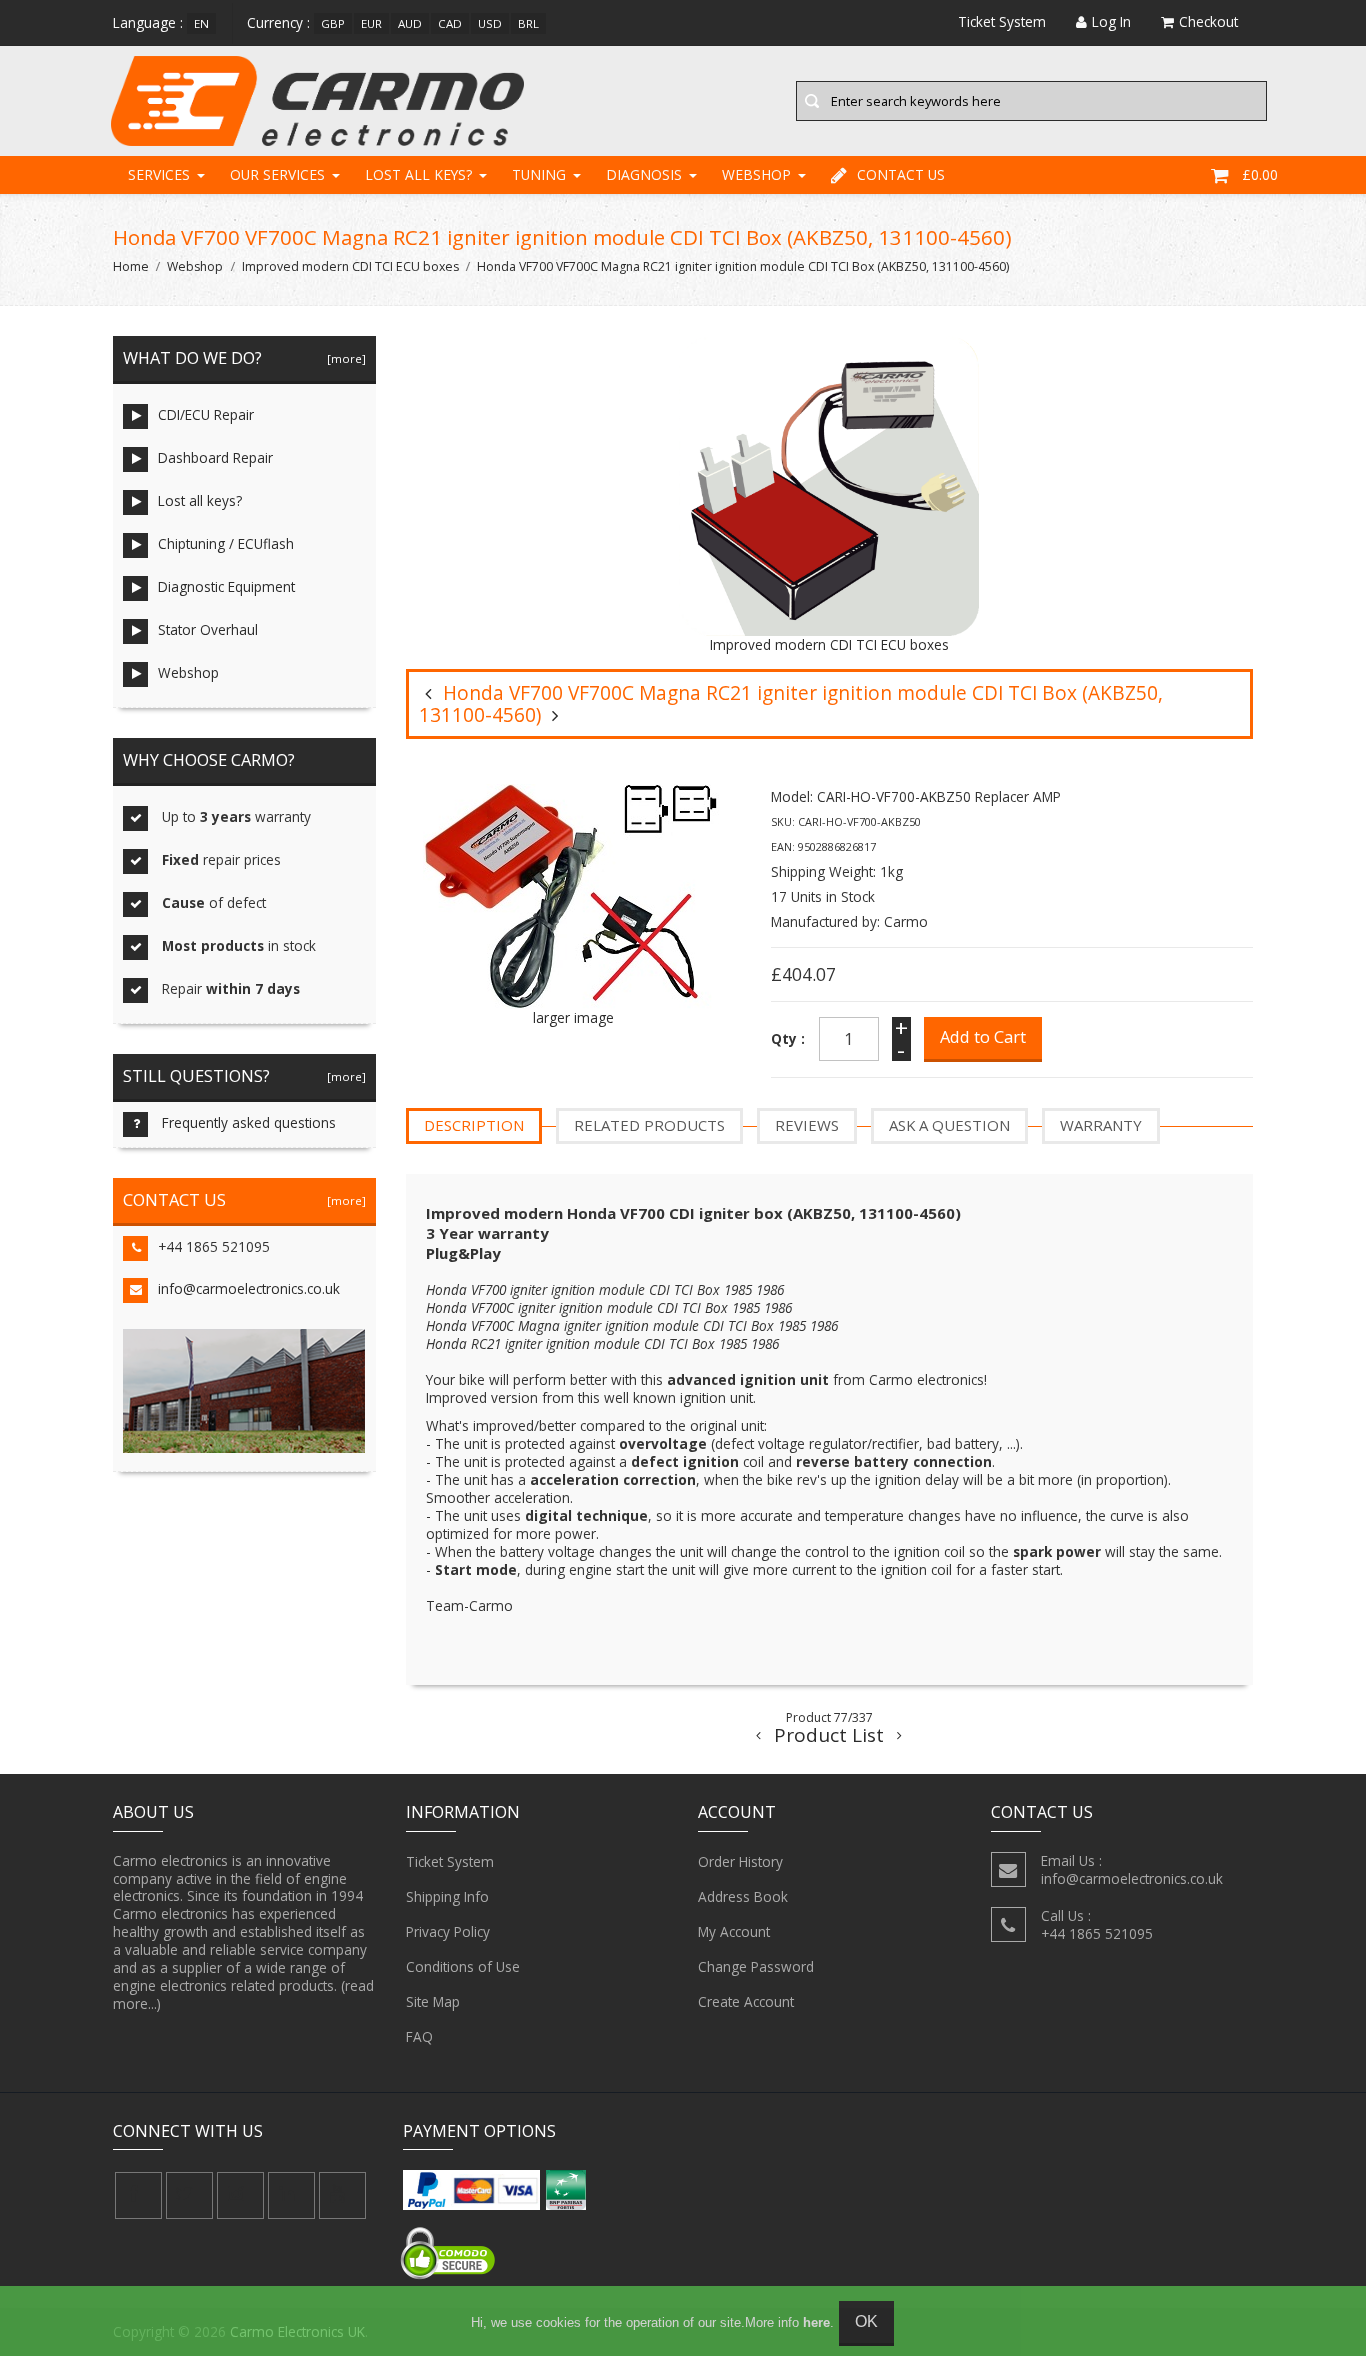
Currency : (278, 22)
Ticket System (450, 1861)
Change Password (756, 1966)
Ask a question (949, 1125)
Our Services (277, 174)
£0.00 (1260, 174)
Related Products (649, 1125)
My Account (734, 1931)
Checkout (1208, 21)
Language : (148, 22)
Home (131, 266)
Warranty (1101, 1125)
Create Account (746, 2001)
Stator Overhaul (208, 629)
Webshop (756, 174)
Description (474, 1125)
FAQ (419, 2036)
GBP (333, 23)
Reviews (807, 1125)
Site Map (433, 2001)
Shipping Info (447, 1896)
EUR (371, 23)
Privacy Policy (448, 1931)
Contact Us (901, 174)
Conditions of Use (463, 1966)
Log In (1111, 21)
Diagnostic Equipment (226, 586)
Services (159, 174)
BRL (528, 23)
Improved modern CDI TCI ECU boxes (350, 266)
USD (490, 23)
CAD (450, 23)
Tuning (539, 174)
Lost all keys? (418, 174)
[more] (343, 358)
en (201, 23)
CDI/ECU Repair (206, 414)
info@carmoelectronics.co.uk (249, 1288)
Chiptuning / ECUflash (226, 543)
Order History (740, 1861)
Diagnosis (644, 174)
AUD (410, 23)
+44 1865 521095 (214, 1246)
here (816, 2322)
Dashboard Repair (215, 457)
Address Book (743, 1896)
